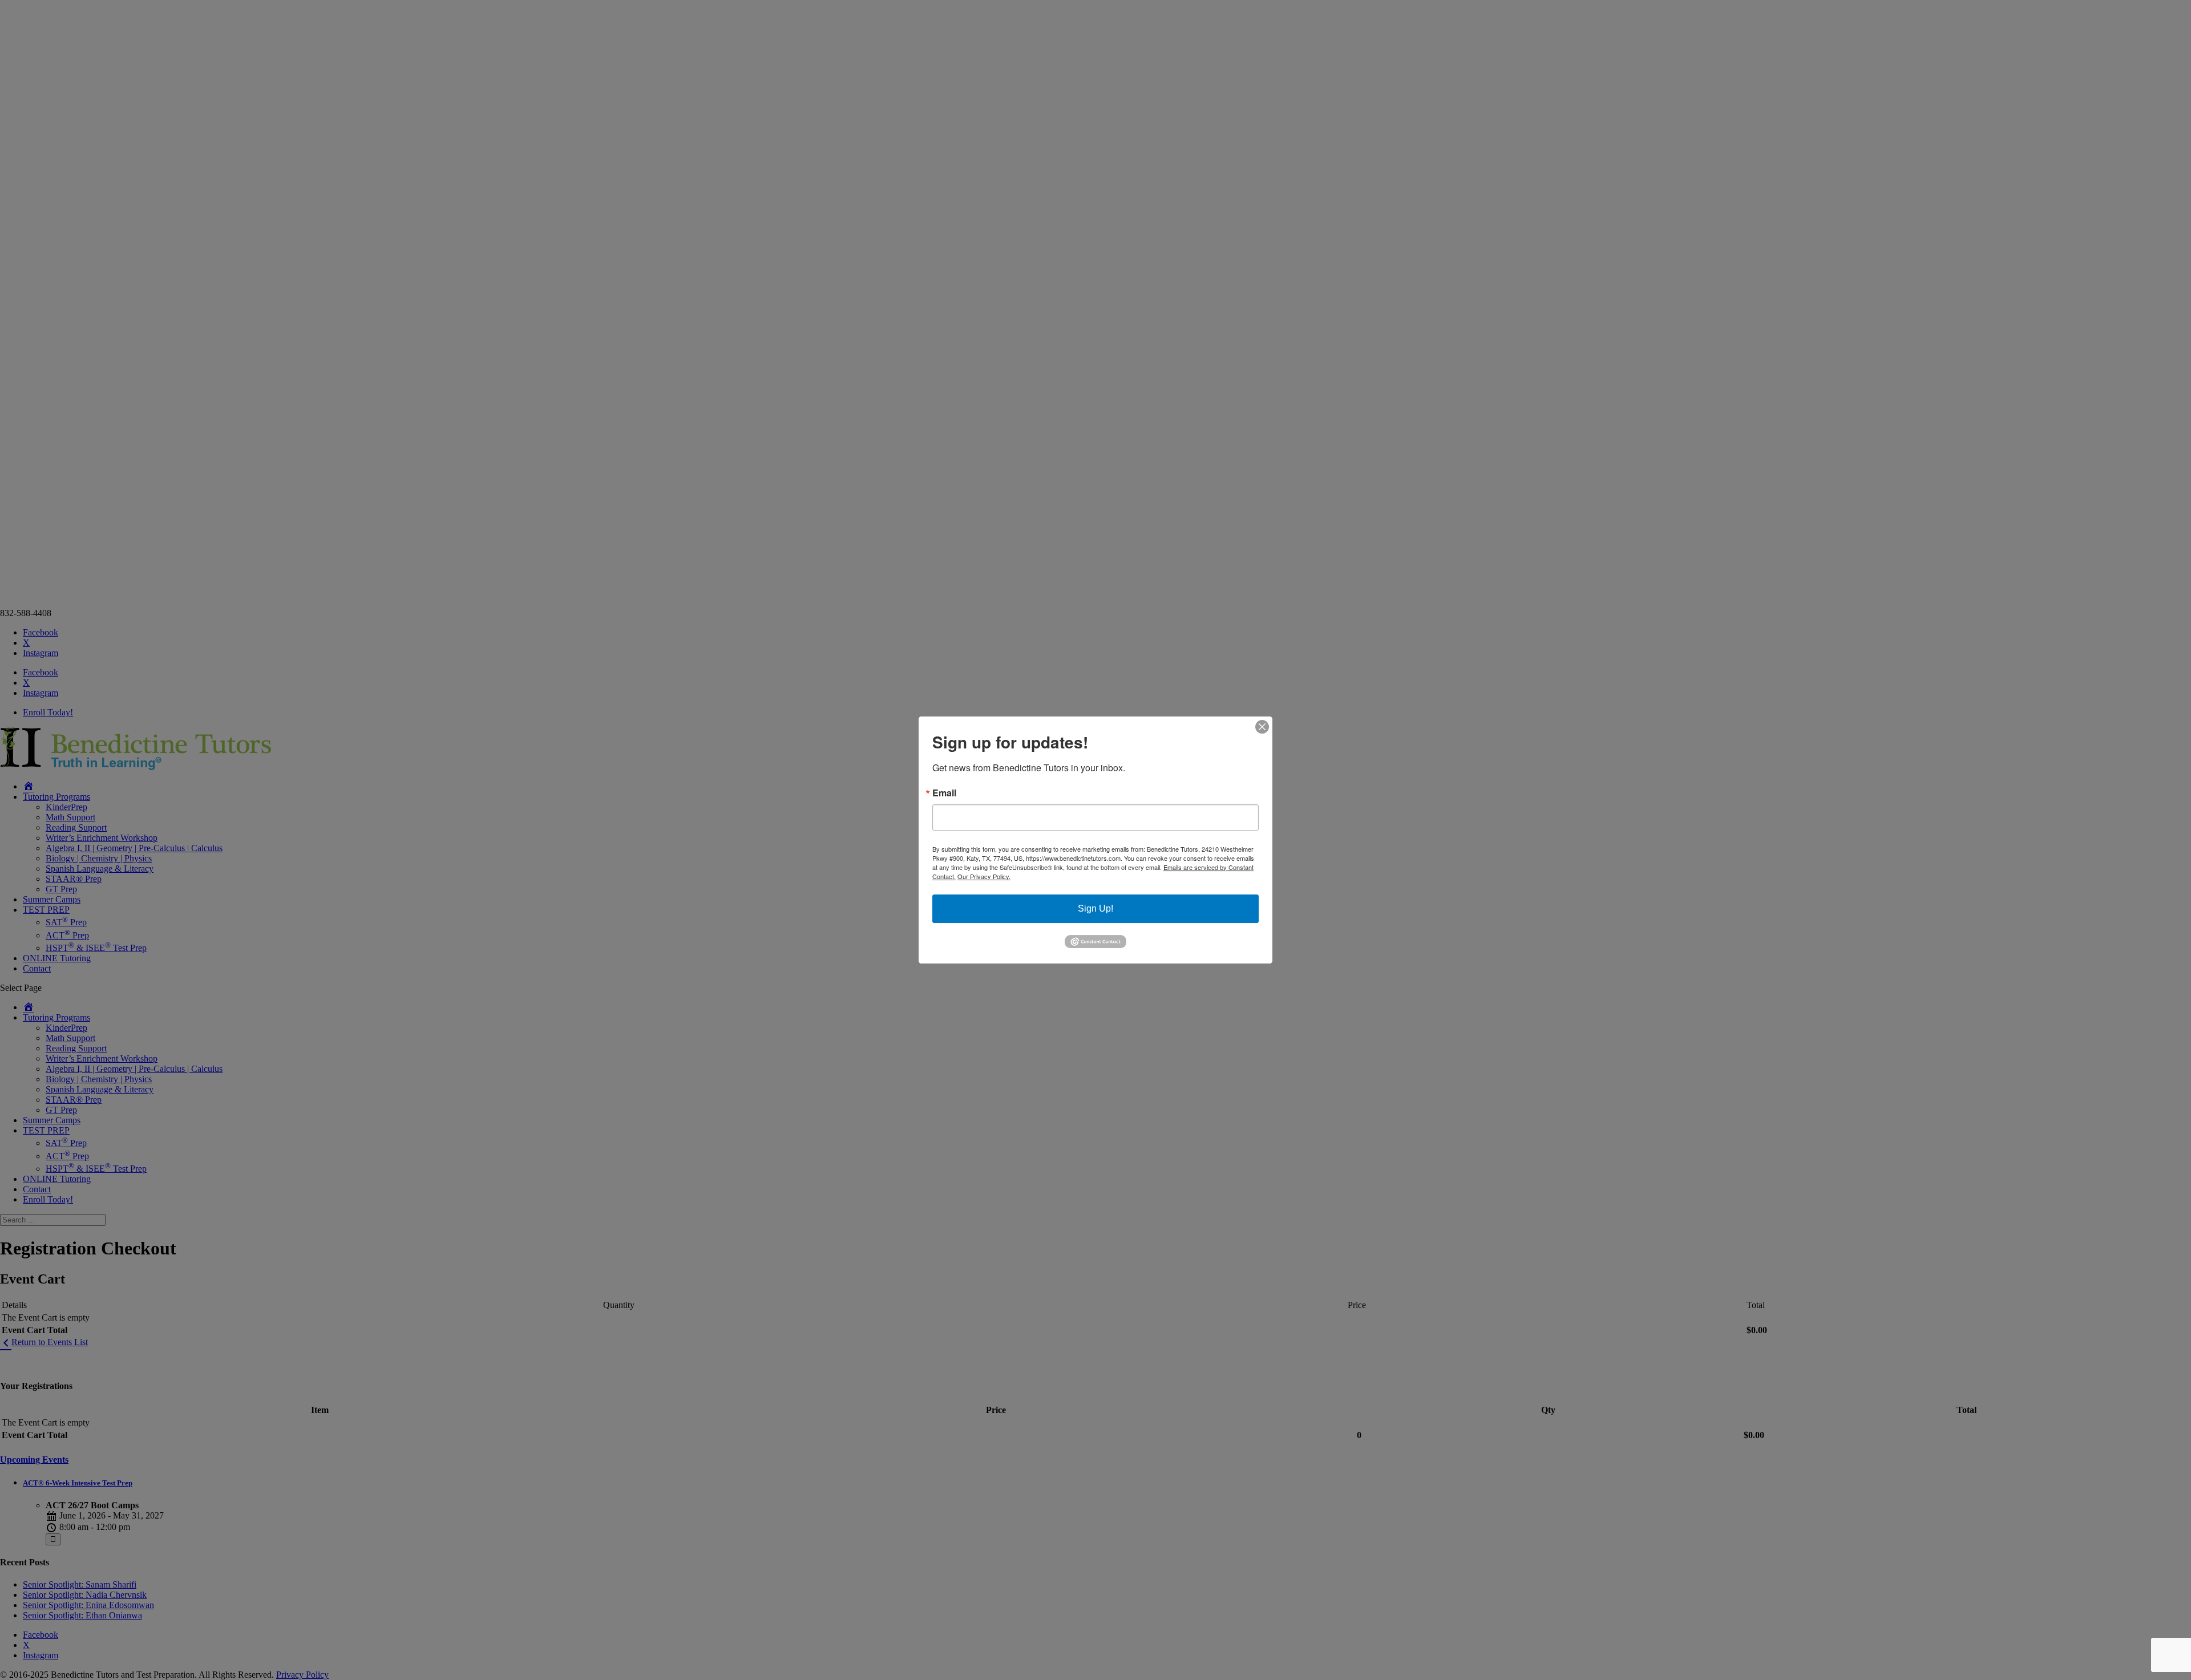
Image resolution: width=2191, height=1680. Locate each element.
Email (944, 793)
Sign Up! (1095, 908)
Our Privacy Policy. (984, 876)
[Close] (1262, 727)
